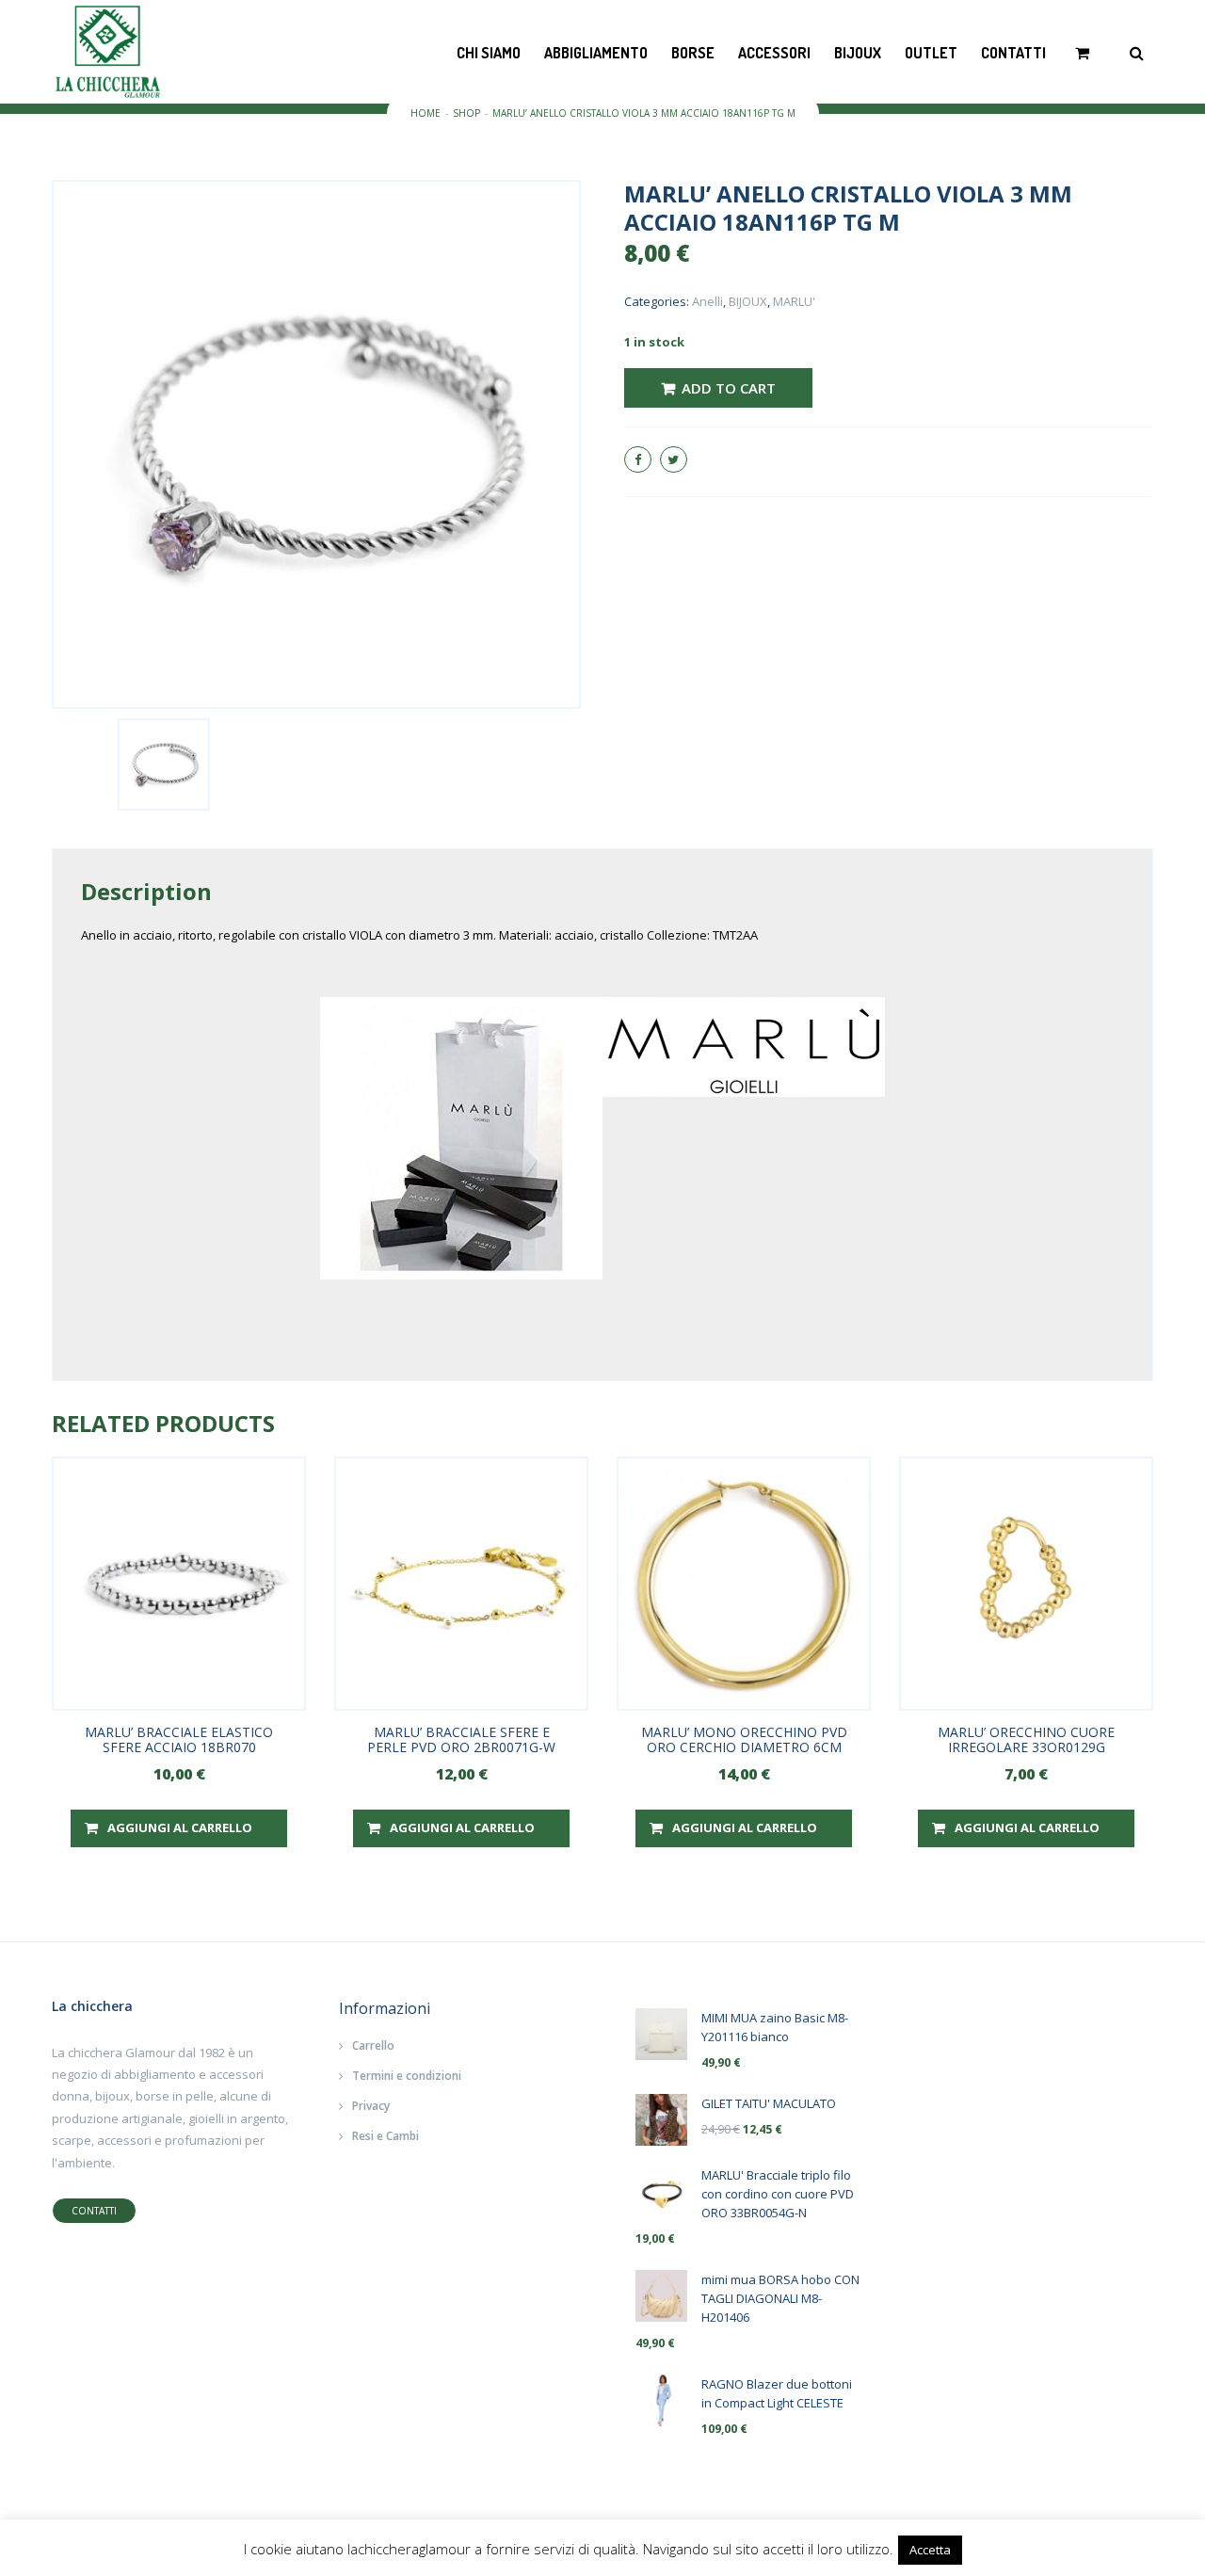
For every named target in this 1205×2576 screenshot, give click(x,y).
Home (426, 113)
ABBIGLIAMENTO (596, 53)
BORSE (693, 53)
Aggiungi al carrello (180, 1827)
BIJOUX (858, 53)
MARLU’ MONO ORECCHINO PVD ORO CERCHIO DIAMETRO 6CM (744, 1739)
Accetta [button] (930, 2550)
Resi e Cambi (386, 2136)
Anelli (707, 301)
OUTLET (931, 53)
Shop (466, 113)
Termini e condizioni (407, 2076)
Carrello (373, 2045)
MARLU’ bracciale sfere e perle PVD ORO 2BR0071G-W (461, 1739)
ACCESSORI (774, 53)
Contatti (1013, 53)
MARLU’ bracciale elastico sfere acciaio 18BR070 (179, 1739)
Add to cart (729, 388)
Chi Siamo (489, 53)
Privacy (371, 2106)
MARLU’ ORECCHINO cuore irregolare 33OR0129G (1026, 1739)
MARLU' (794, 301)
